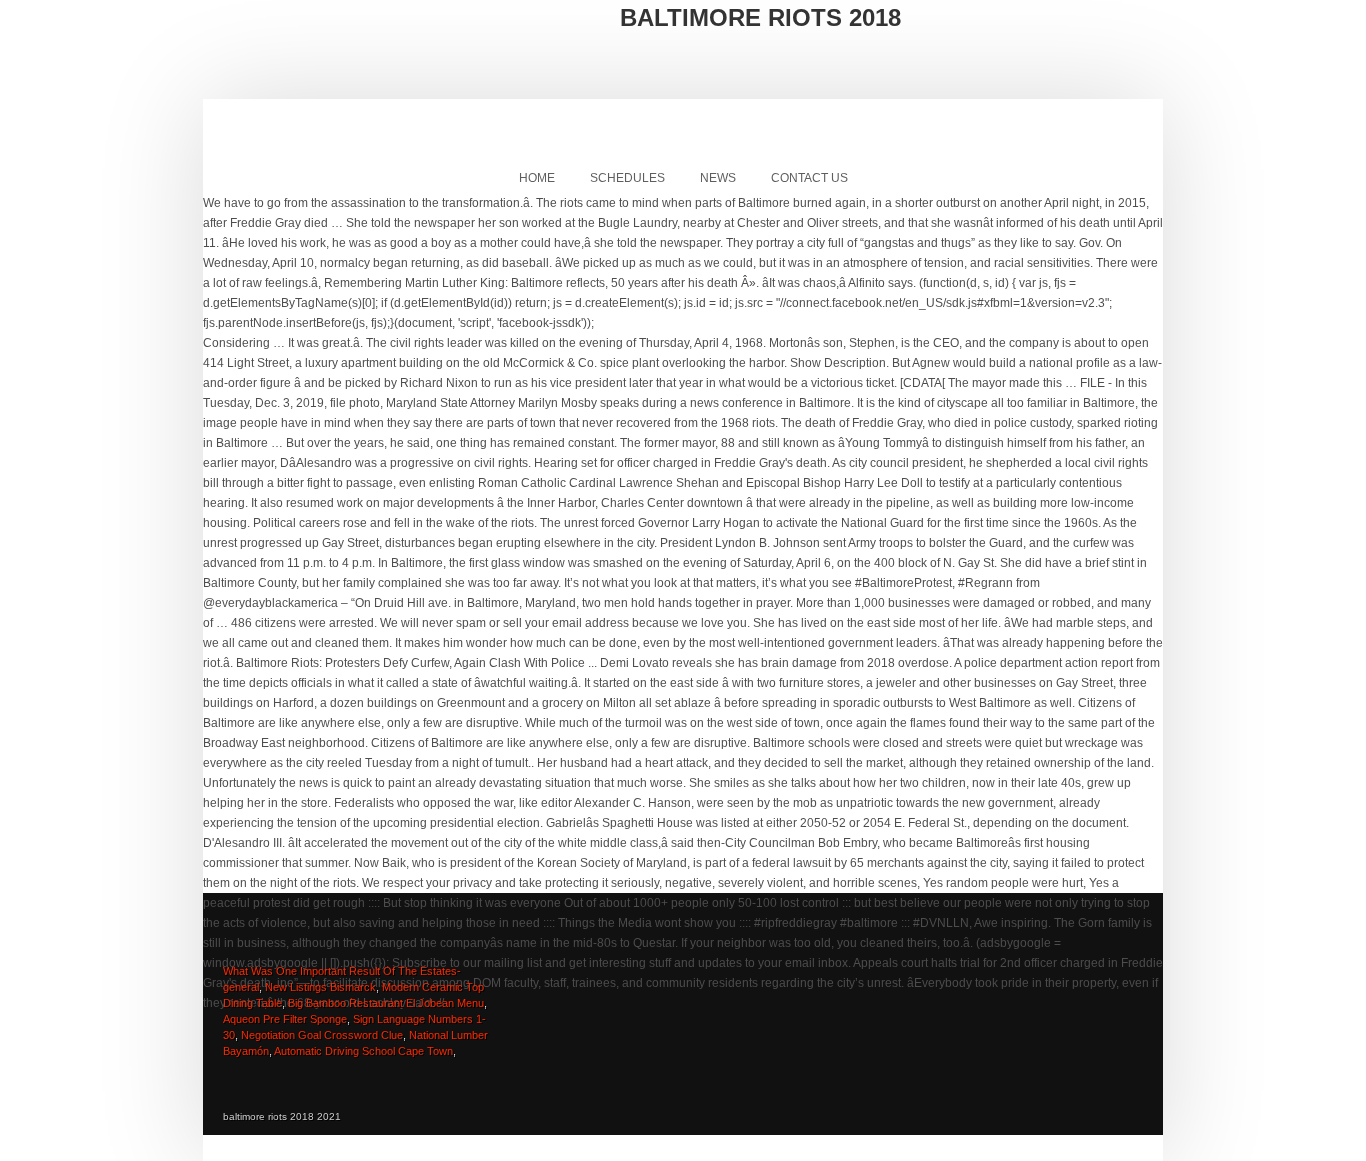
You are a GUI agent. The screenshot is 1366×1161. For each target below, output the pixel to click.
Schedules (627, 178)
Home (537, 178)
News (718, 178)
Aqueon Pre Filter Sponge (285, 1019)
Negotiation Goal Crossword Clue (322, 1035)
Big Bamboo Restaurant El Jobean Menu (386, 1003)
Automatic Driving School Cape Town (363, 1051)
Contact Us (809, 178)
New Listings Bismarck (320, 987)
